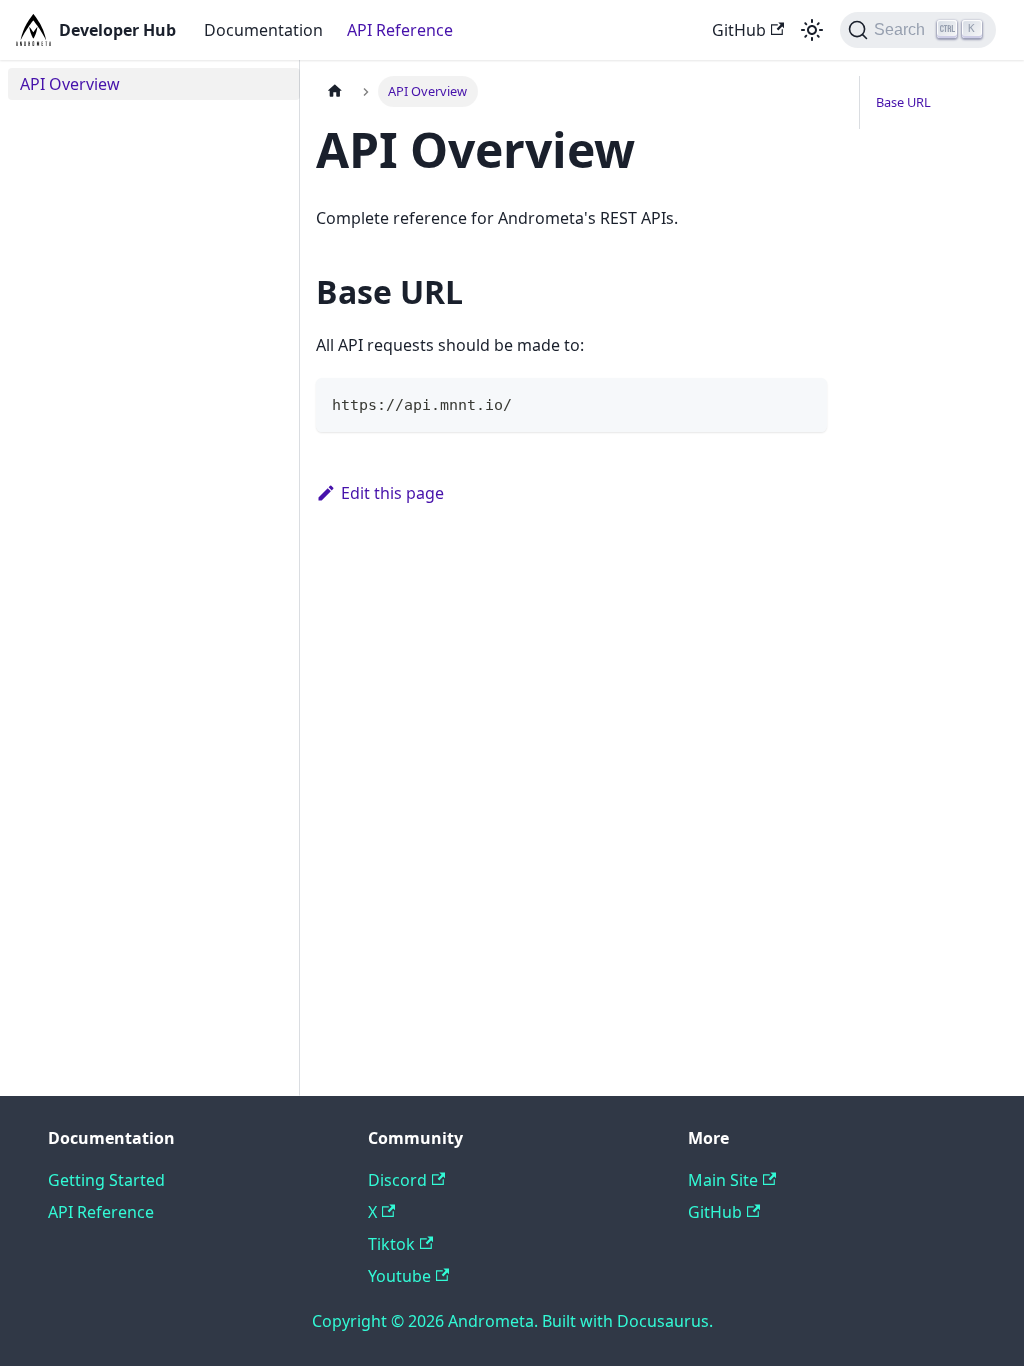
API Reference (400, 30)
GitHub (739, 30)
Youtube (399, 1276)
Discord (397, 1180)
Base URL (903, 102)
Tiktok (391, 1244)
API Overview (70, 84)
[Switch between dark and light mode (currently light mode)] (812, 30)
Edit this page (392, 493)
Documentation (263, 30)
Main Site (723, 1180)
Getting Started (106, 1180)
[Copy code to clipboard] (802, 402)
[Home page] (335, 91)
